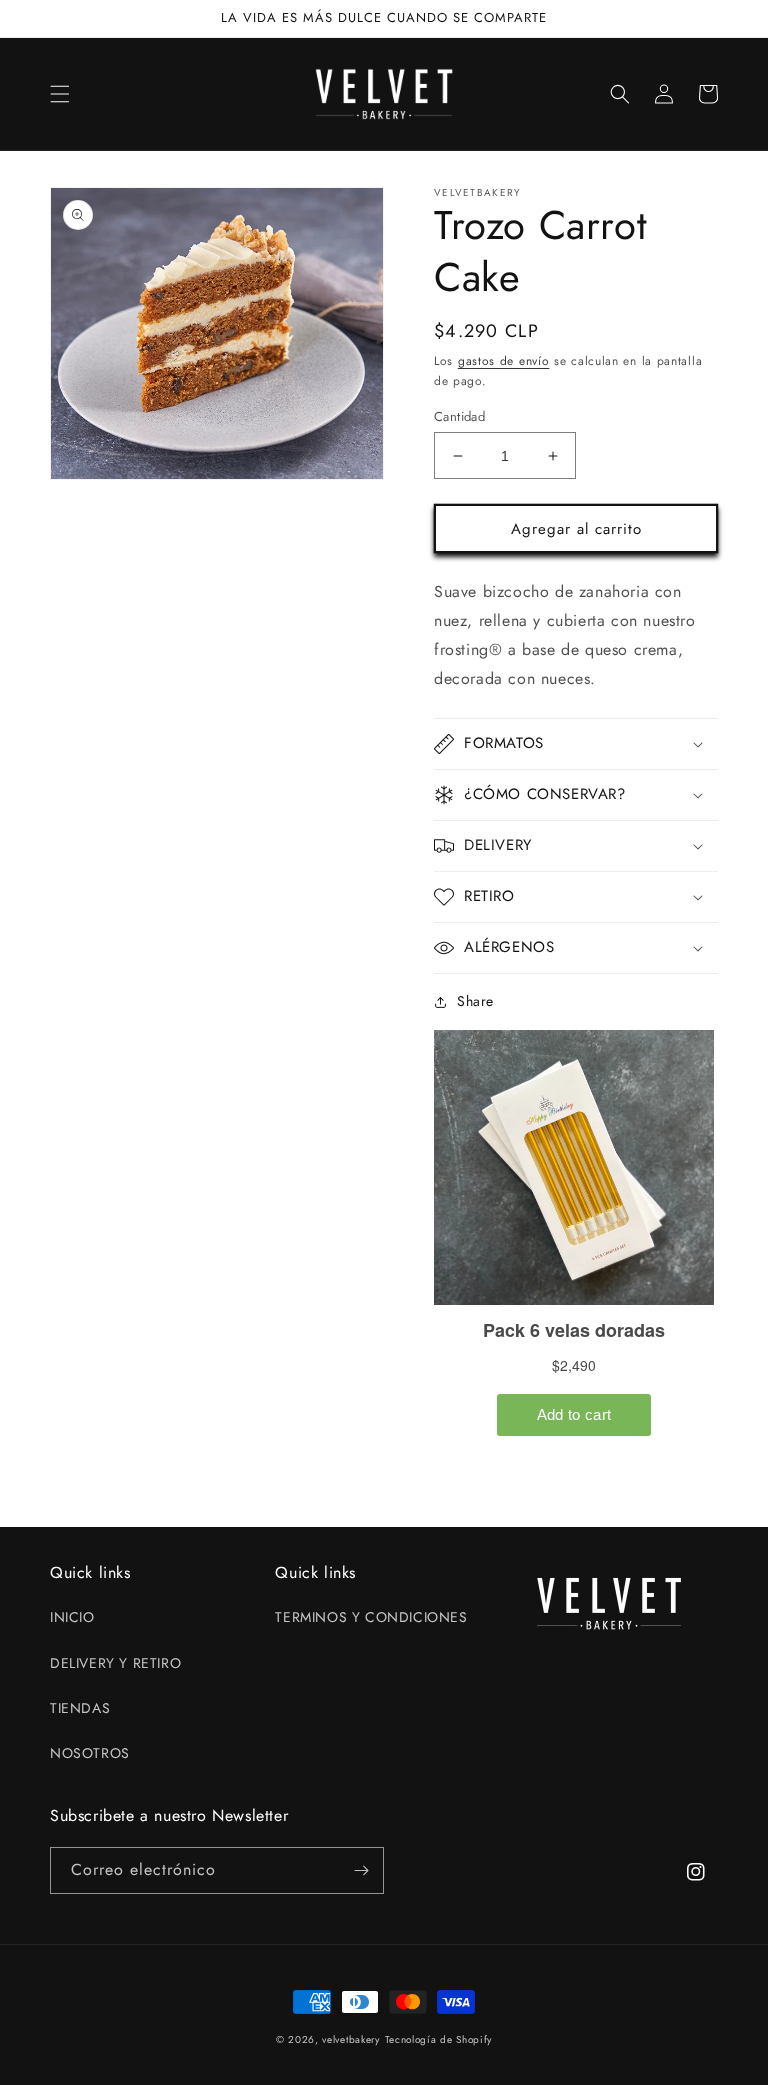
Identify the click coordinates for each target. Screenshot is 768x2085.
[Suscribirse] (361, 1870)
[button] (60, 94)
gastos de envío (504, 361)
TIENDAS (80, 1708)
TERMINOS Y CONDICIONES (371, 1617)
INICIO (72, 1617)
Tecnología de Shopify (439, 2039)
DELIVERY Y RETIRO (115, 1663)
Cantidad (459, 416)
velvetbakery (350, 2039)
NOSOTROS (90, 1753)
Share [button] (475, 1001)
